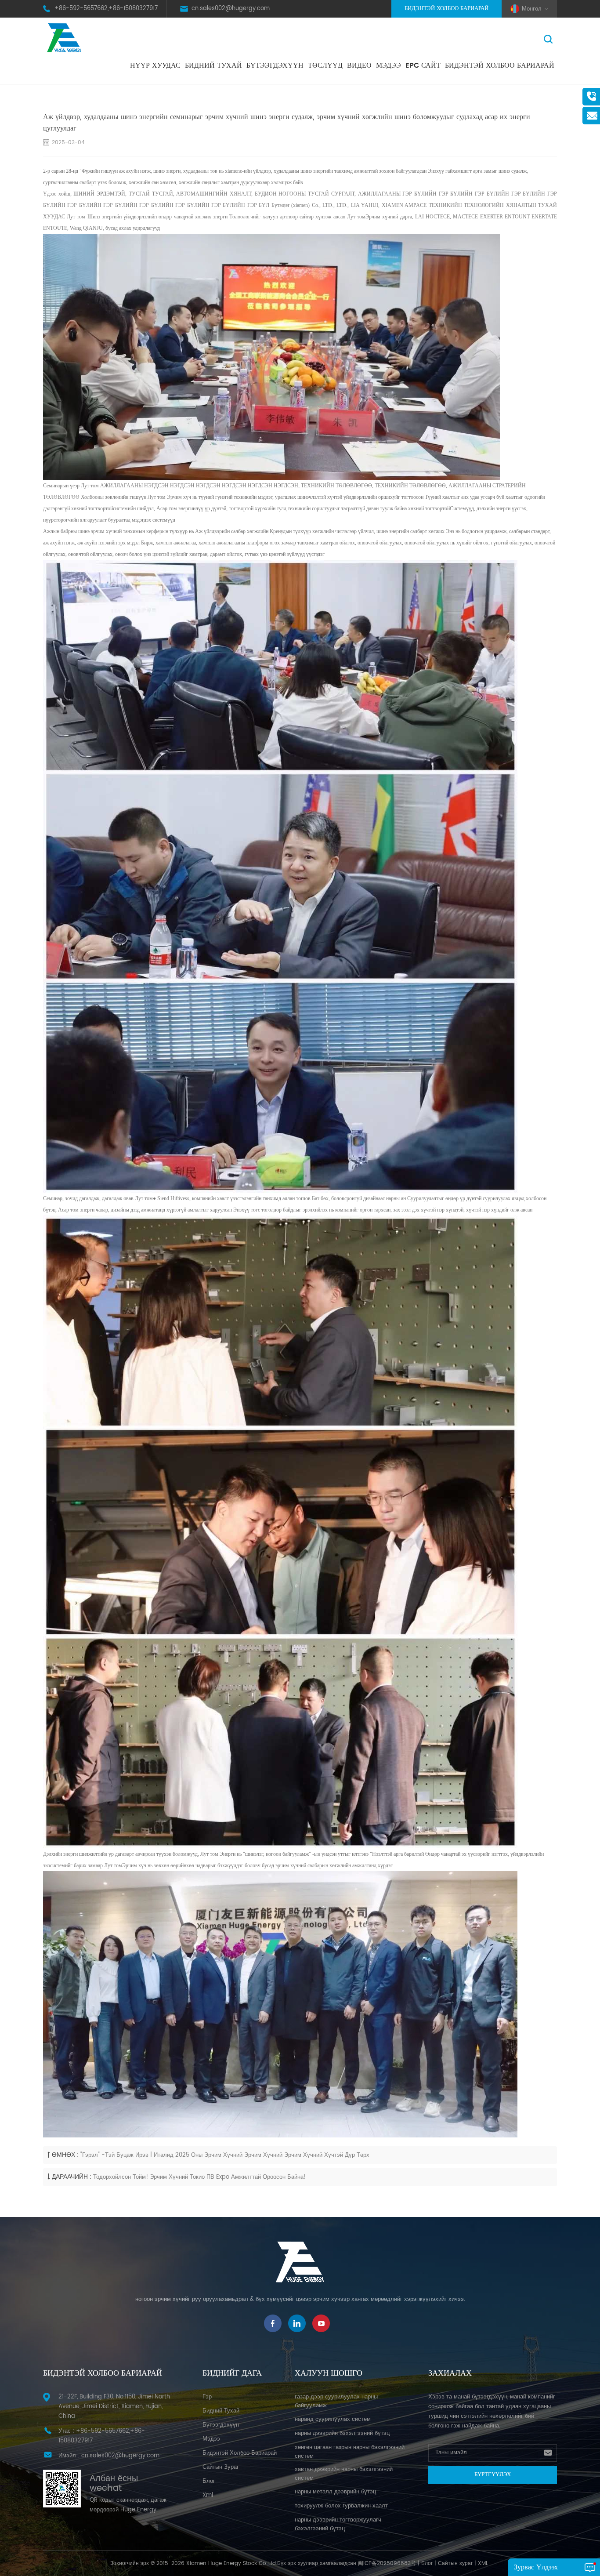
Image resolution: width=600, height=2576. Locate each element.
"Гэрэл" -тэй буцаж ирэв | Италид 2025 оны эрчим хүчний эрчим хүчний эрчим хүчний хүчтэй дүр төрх (225, 2155)
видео (359, 65)
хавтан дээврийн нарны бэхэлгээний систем (344, 2474)
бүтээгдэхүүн (221, 2425)
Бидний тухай (213, 65)
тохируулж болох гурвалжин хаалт (341, 2506)
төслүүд (325, 65)
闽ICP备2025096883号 (387, 2563)
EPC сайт (423, 65)
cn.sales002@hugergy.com (231, 9)
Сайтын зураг (221, 2467)
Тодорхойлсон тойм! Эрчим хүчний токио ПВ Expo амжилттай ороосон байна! (199, 2177)
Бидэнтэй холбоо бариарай (446, 9)
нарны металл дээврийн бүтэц (335, 2492)
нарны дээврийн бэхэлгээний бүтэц (342, 2433)
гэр (207, 2397)
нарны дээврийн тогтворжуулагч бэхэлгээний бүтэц (338, 2524)
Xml (208, 2495)
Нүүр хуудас (155, 65)
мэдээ (389, 65)
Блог (427, 2563)
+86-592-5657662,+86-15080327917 (106, 9)
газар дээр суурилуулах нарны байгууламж (336, 2401)
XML (483, 2563)
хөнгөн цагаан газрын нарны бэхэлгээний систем (350, 2452)
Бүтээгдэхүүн (275, 65)
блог (209, 2481)
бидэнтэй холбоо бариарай (500, 65)
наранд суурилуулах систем (333, 2419)
